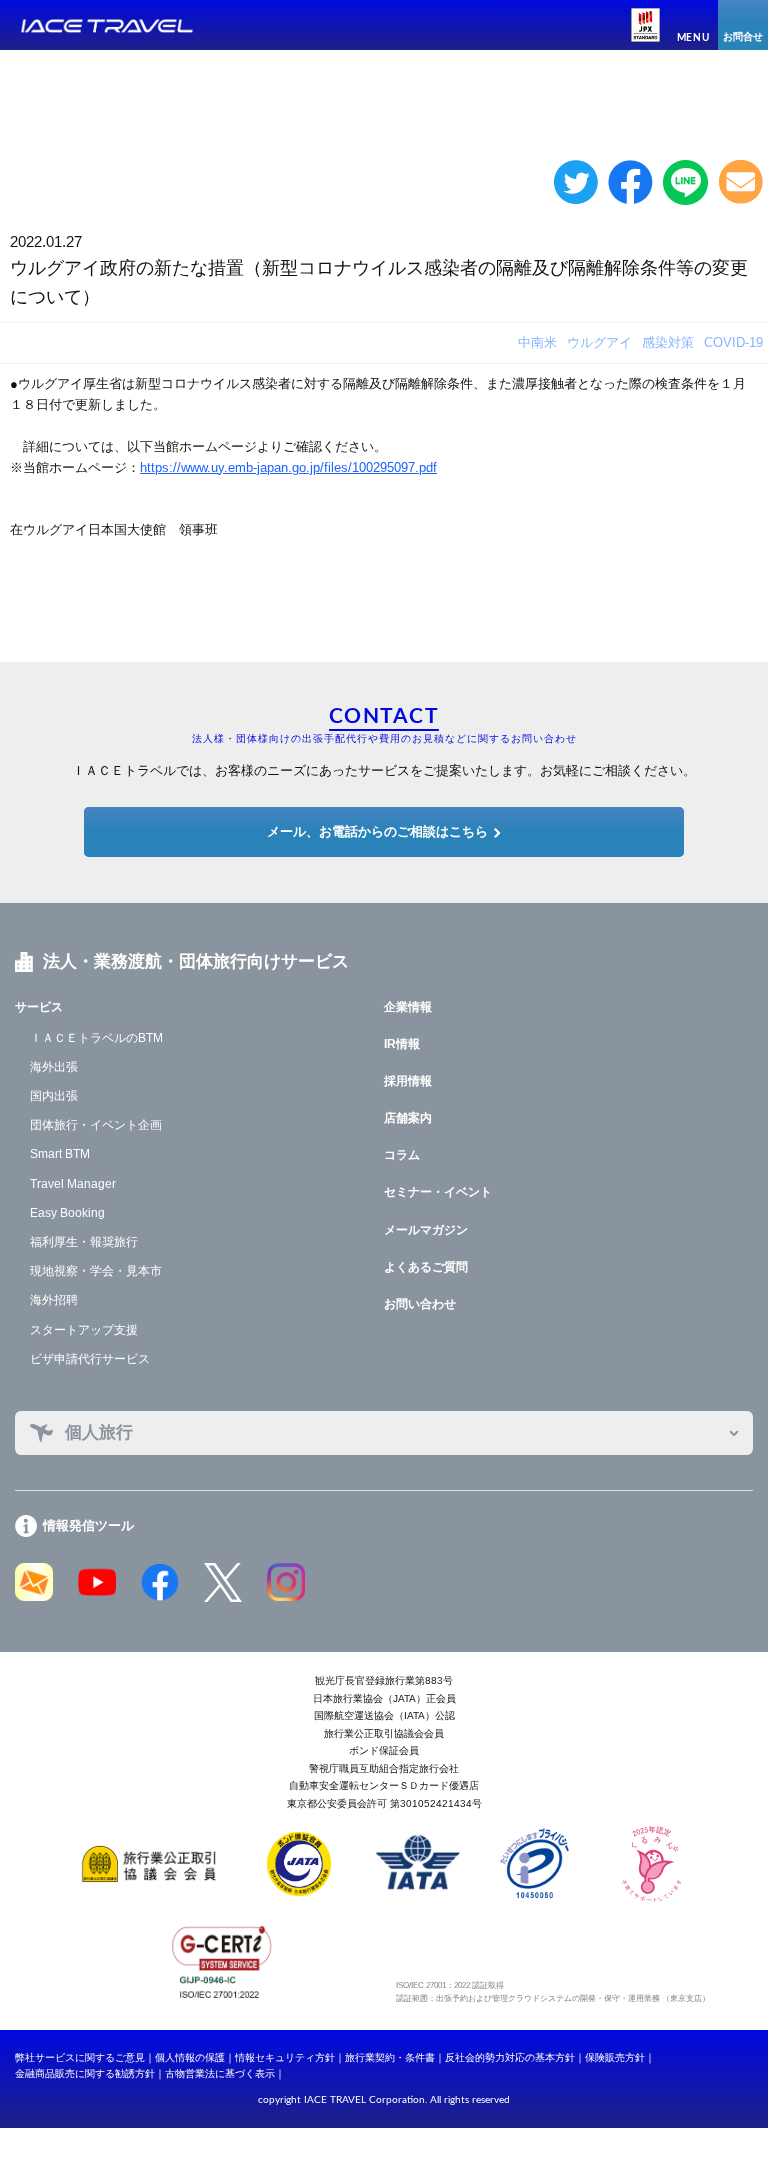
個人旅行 (99, 1432)
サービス (39, 1007)
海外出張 (54, 1067)
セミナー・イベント (438, 1192)
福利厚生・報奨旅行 (84, 1242)
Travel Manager (73, 1184)
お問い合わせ (420, 1304)
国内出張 (54, 1096)
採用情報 (408, 1081)
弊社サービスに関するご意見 (80, 2057)
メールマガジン (426, 1230)
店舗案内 (408, 1118)
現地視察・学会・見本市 (96, 1271)
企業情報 (408, 1007)
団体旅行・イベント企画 (96, 1125)
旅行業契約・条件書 (390, 2057)
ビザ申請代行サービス (90, 1359)
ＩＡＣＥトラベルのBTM (96, 1038)
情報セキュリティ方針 (285, 2057)
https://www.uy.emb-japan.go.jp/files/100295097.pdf (288, 467)
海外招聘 (54, 1300)
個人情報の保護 (190, 2057)
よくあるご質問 (426, 1267)
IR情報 (402, 1044)
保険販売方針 (615, 2057)
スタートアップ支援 (84, 1330)
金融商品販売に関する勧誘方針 (85, 2073)
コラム (402, 1155)
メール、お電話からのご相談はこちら (377, 831)
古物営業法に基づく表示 (220, 2073)
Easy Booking (67, 1213)
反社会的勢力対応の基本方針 (510, 2057)
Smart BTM (60, 1154)
